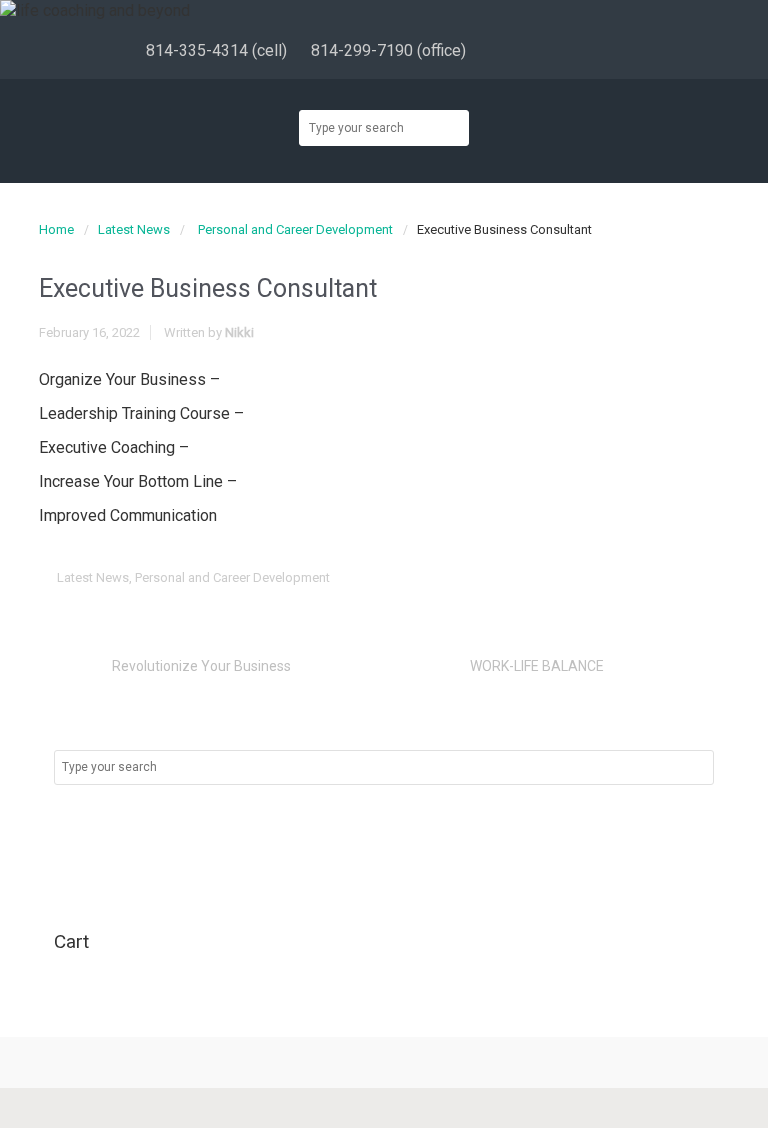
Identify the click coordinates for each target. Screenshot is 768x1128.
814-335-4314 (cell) (216, 50)
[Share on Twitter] (560, 578)
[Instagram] (589, 51)
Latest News (134, 229)
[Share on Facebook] (591, 578)
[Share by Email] (684, 578)
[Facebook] (531, 51)
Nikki (239, 332)
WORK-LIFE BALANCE (537, 666)
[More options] (715, 578)
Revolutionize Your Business (201, 666)
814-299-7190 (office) (388, 50)
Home (56, 229)
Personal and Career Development (295, 229)
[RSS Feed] (502, 51)
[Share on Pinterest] (653, 578)
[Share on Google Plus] (622, 578)
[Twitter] (560, 51)
